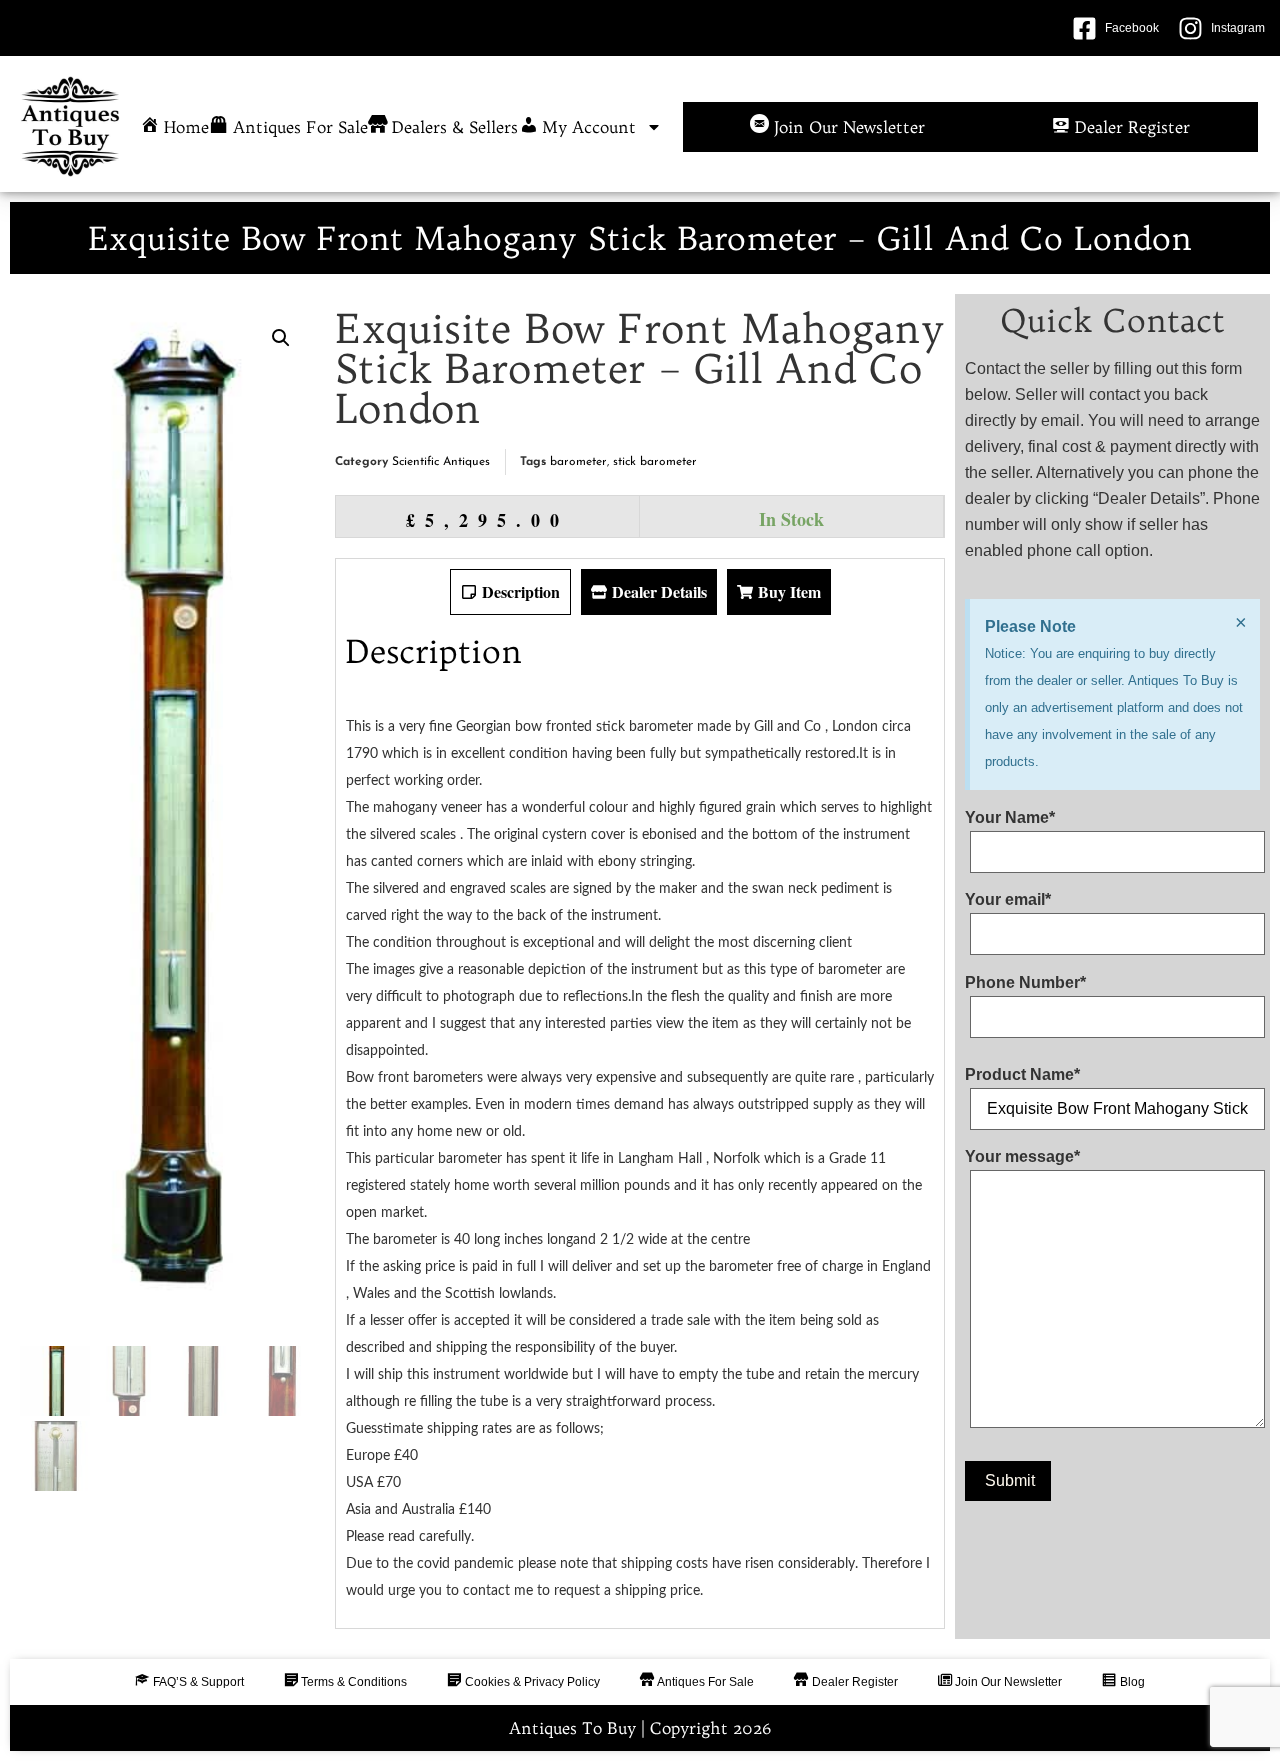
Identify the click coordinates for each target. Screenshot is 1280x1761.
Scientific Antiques (441, 462)
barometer (578, 462)
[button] (281, 338)
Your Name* (1010, 818)
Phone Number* (1025, 983)
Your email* (1008, 900)
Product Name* (1022, 1075)
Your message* (1022, 1157)
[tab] (510, 592)
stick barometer (655, 462)
